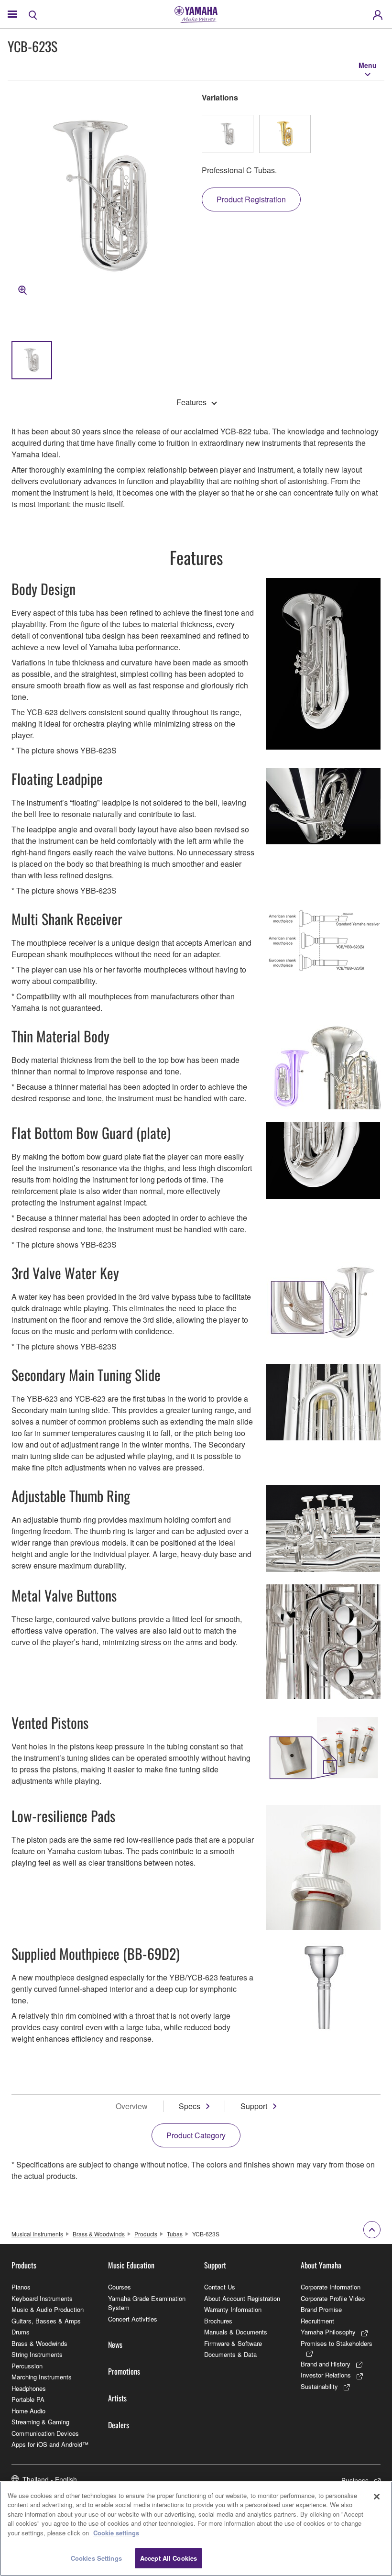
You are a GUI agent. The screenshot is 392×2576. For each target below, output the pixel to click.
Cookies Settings (96, 2558)
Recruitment (317, 2321)
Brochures (218, 2321)
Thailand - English (50, 2479)
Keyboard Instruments (42, 2298)
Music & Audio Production (48, 2309)
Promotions (124, 2371)
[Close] (377, 2497)
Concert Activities (133, 2319)
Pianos (21, 2287)
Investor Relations (326, 2375)
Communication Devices (45, 2433)
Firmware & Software (233, 2343)
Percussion (27, 2366)
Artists (117, 2398)
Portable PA (28, 2399)
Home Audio (28, 2411)
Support (254, 2106)
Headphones (29, 2388)
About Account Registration (242, 2298)
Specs (190, 2106)
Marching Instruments (42, 2377)
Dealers (119, 2425)
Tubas (175, 2234)
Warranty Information (233, 2309)
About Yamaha (321, 2265)
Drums (21, 2332)
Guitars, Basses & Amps (46, 2321)
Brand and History (326, 2364)
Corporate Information (331, 2287)
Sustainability (319, 2386)
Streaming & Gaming (40, 2422)
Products (146, 2234)
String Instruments (37, 2354)
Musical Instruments (37, 2234)
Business (355, 2480)
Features (191, 402)
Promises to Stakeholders (337, 2343)
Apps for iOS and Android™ (50, 2444)
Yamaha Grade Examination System (147, 2303)
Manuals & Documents (236, 2332)
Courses (120, 2287)
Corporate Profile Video (333, 2298)
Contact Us (220, 2287)
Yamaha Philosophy (328, 2332)
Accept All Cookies (169, 2558)
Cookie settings (116, 2533)
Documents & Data (230, 2354)
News (115, 2344)
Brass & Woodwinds (99, 2234)
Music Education (131, 2265)
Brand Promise (321, 2309)
